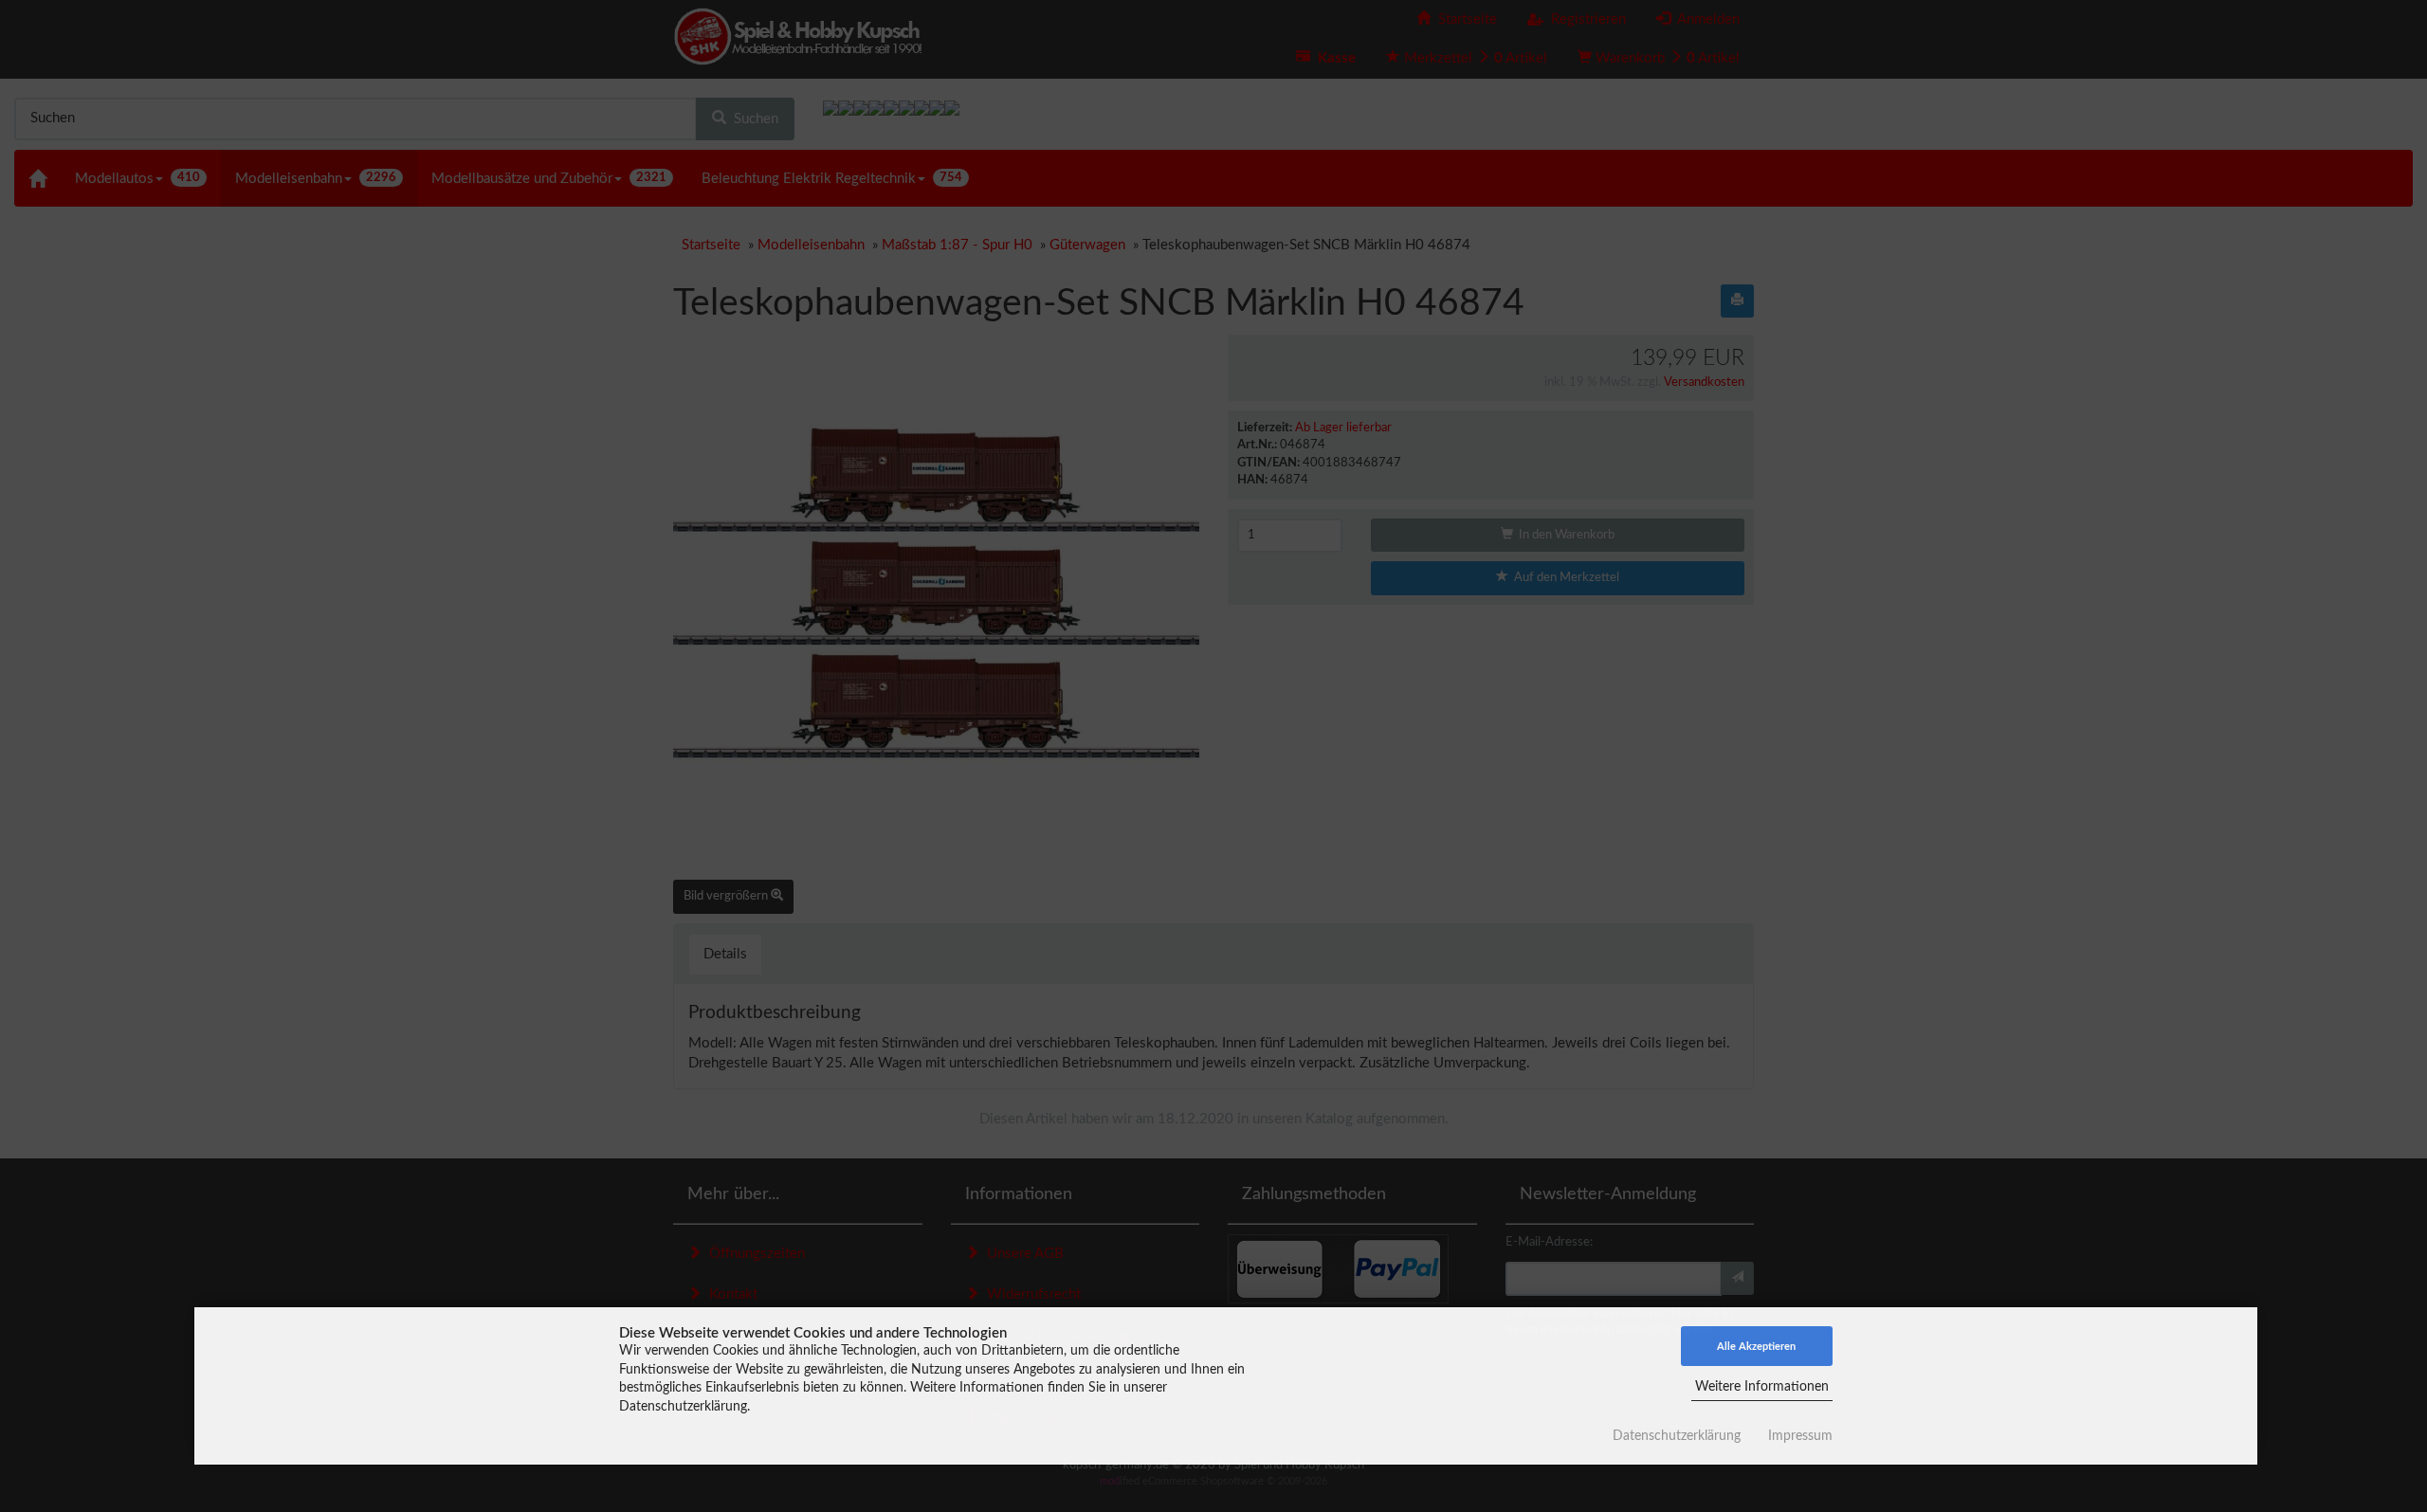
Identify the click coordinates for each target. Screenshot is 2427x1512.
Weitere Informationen (1762, 1387)
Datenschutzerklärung (1677, 1436)
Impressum (1800, 1436)
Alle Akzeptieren (1756, 1347)
